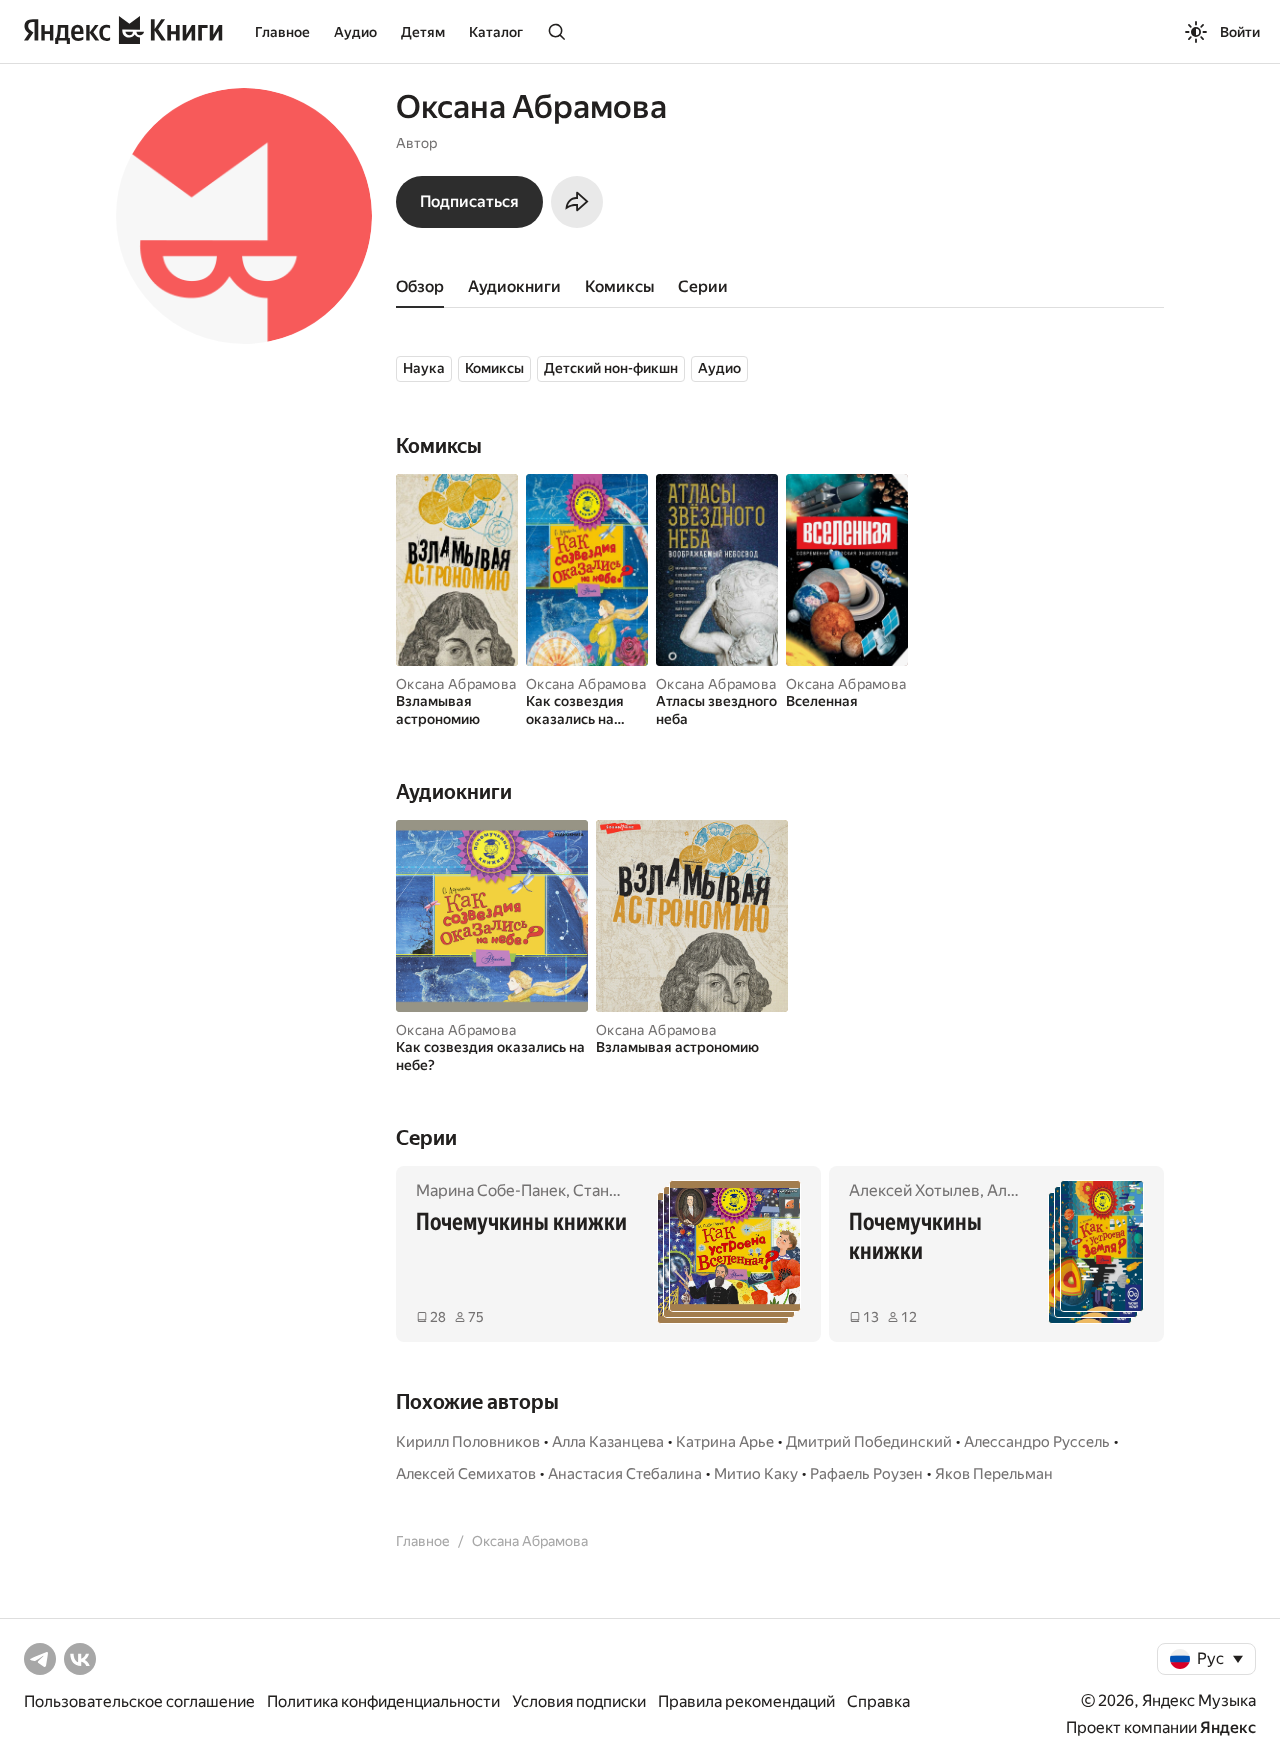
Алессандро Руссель (1037, 1442)
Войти (1240, 32)
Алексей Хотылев (914, 1190)
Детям (423, 32)
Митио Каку (756, 1474)
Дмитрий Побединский (869, 1442)
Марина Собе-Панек (491, 1190)
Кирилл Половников (468, 1442)
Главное (282, 32)
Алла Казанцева (608, 1442)
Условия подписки (579, 1701)
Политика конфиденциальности (383, 1701)
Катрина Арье (725, 1442)
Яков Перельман (994, 1474)
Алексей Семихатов (466, 1474)
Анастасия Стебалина (625, 1474)
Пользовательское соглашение (139, 1701)
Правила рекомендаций (746, 1701)
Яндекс (1228, 1727)
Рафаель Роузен (866, 1474)
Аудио (355, 32)
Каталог (496, 32)
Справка (878, 1701)
